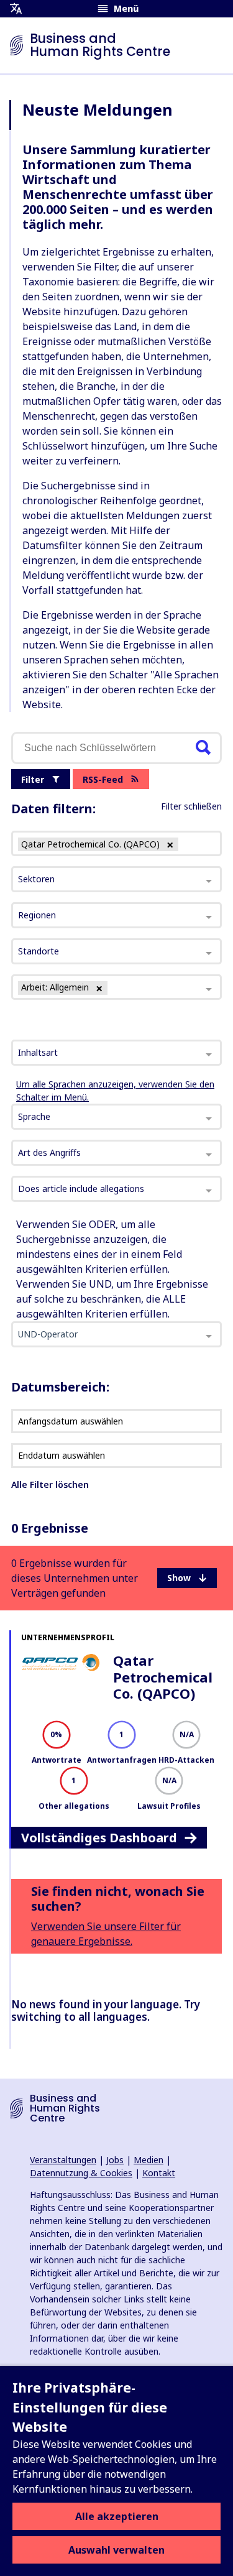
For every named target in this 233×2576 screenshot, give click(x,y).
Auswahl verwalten (116, 2550)
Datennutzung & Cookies (81, 2173)
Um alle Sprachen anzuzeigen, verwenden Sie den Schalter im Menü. (115, 1091)
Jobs (115, 2160)
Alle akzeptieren (117, 2516)
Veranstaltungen (63, 2160)
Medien (148, 2160)
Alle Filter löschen (50, 1484)
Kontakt (159, 2173)
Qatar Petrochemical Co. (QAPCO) (163, 1677)
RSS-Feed (103, 779)
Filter (33, 779)
